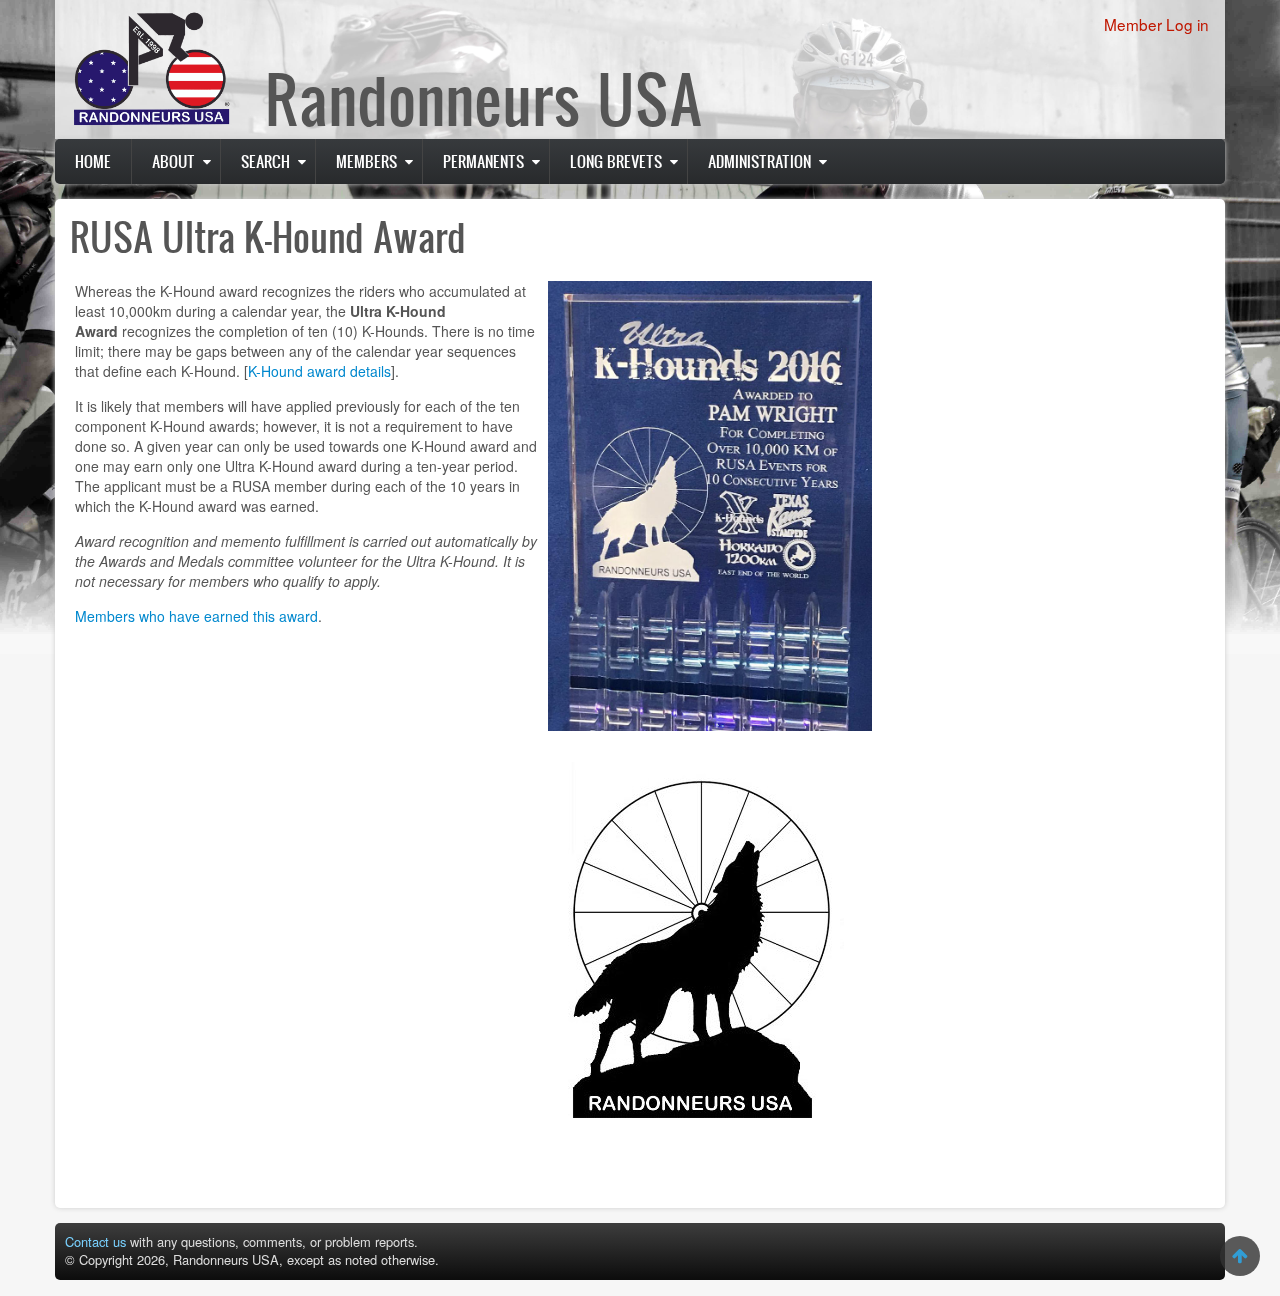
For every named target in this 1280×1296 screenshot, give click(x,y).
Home (93, 161)
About (173, 161)
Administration (759, 161)
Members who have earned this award (196, 616)
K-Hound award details (319, 371)
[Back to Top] (1240, 1256)
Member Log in (1156, 24)
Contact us (95, 1241)
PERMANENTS (483, 161)
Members (366, 161)
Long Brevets (616, 161)
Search (265, 161)
